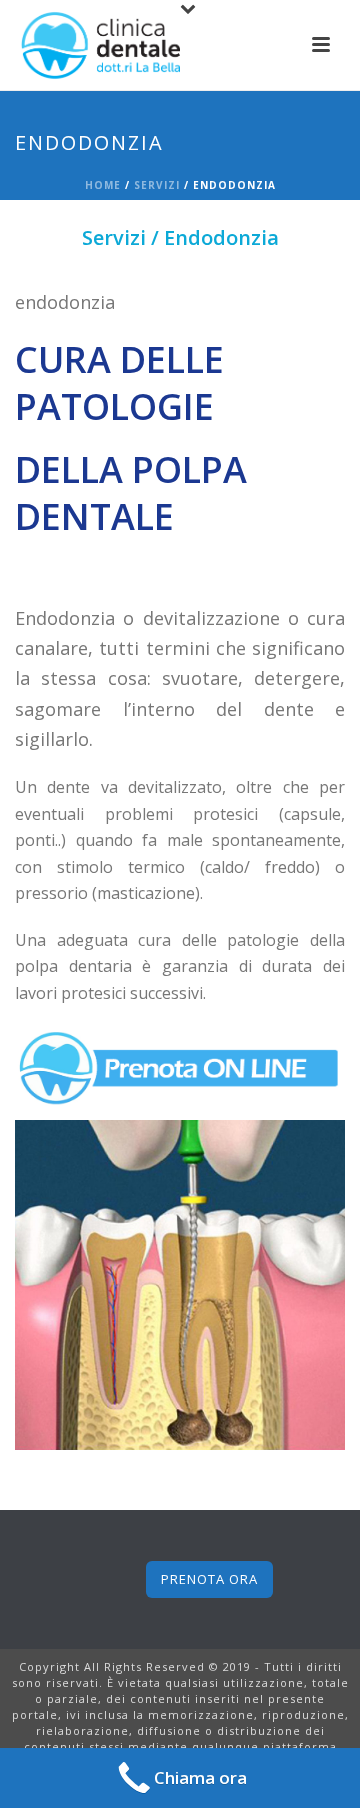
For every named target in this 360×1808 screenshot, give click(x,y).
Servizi (157, 185)
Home (103, 185)
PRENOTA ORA (209, 1579)
